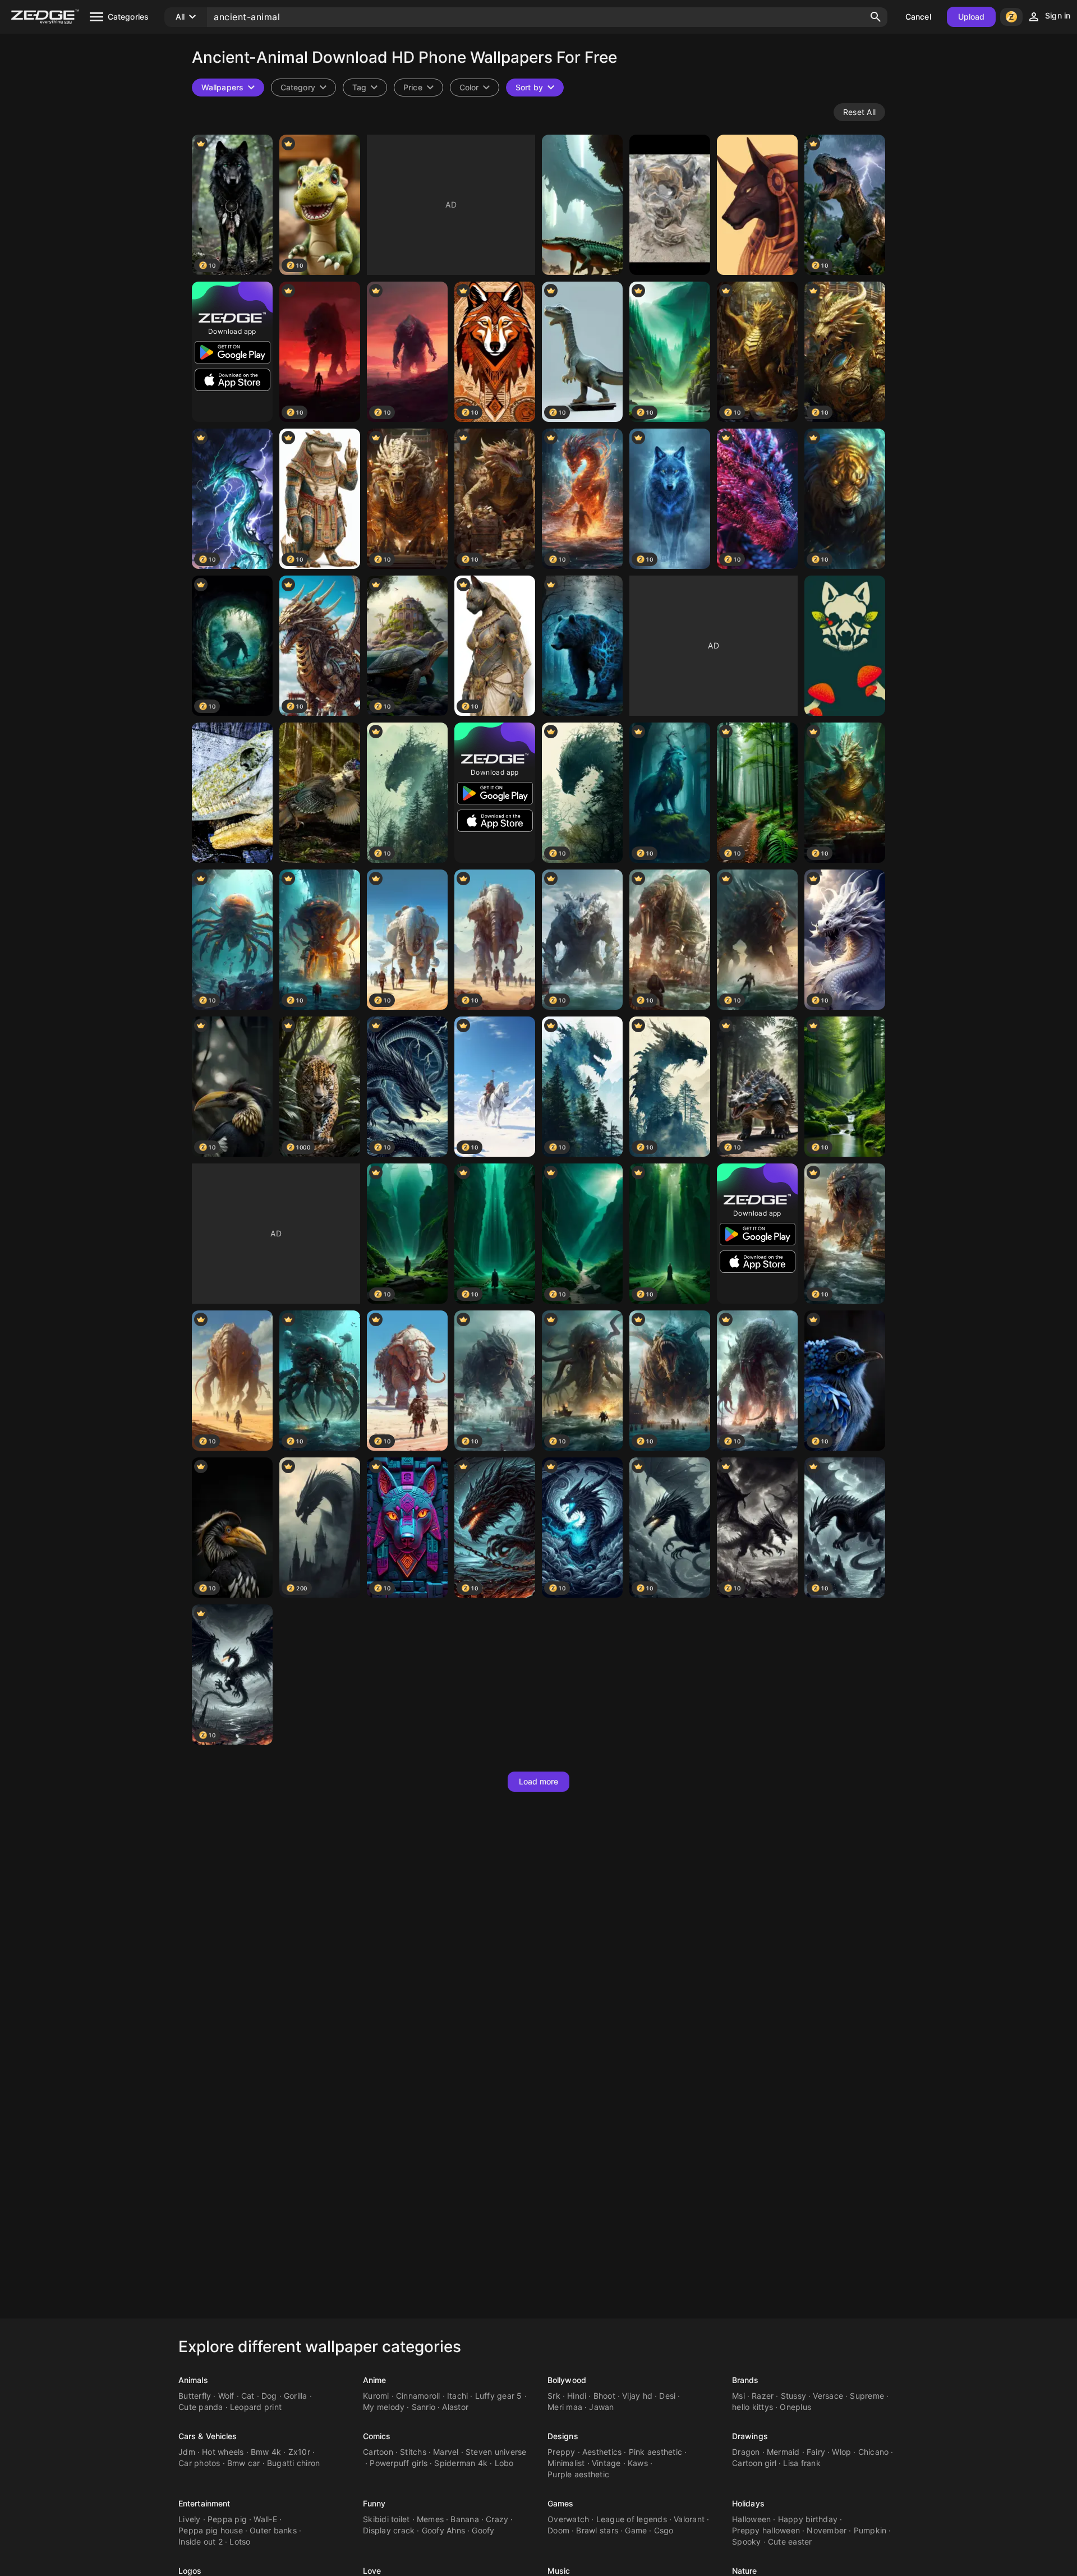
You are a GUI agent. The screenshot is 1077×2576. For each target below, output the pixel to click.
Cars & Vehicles (208, 2436)
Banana (465, 2519)
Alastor (455, 2407)
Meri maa (565, 2407)
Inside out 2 (201, 2542)
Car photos (199, 2463)
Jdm (187, 2452)
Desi (667, 2396)
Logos (190, 2571)
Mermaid (783, 2452)
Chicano (874, 2452)
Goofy (483, 2530)
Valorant (689, 2519)
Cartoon (378, 2452)
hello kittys (752, 2407)
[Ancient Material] (670, 205)
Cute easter (790, 2542)
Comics (377, 2436)
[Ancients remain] (582, 205)
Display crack (389, 2530)
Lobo (504, 2463)
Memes (430, 2519)
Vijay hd (637, 2396)
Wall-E (265, 2519)
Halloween (751, 2519)
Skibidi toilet (386, 2519)
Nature (745, 2571)
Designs (563, 2436)
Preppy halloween (766, 2530)
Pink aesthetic (656, 2452)
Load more (539, 1781)
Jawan (601, 2407)
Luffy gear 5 (499, 2396)
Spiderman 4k (461, 2463)
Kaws (638, 2463)
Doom (558, 2530)
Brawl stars (597, 2530)
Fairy (816, 2452)
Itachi (458, 2396)
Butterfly (195, 2396)
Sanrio (424, 2407)
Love (372, 2571)
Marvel (446, 2452)
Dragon (746, 2452)
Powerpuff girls (399, 2463)
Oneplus (795, 2407)
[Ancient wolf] (845, 646)
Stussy (794, 2396)
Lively (190, 2519)
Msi (738, 2396)
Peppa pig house (211, 2530)
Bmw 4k (266, 2452)
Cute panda (201, 2407)
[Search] (876, 17)
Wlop (841, 2452)
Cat (248, 2396)
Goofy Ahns (444, 2530)
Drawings (750, 2436)
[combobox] (365, 88)
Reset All (859, 112)
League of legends (632, 2519)
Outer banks (273, 2530)
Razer (763, 2396)
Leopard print (256, 2407)
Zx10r (299, 2452)
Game (636, 2530)
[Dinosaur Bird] (320, 793)
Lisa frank (802, 2463)
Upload (972, 17)
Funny (374, 2503)
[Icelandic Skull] (232, 793)
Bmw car (244, 2463)
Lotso (240, 2542)
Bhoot (604, 2396)
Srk (554, 2396)
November (827, 2530)
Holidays (748, 2503)
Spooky (747, 2542)
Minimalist (566, 2463)
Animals (193, 2380)
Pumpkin (870, 2530)
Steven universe (496, 2452)
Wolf (226, 2396)
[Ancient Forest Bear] (582, 646)
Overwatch (568, 2519)
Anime (375, 2380)
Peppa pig (227, 2519)
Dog (269, 2396)
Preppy (561, 2452)
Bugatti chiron (294, 2463)
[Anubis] (757, 205)
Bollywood (567, 2380)
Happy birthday (808, 2519)
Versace (828, 2396)
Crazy (497, 2519)
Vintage (606, 2463)
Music (559, 2571)
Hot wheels (223, 2452)
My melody (384, 2407)
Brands (745, 2380)
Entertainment (204, 2503)
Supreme (867, 2396)
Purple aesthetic (578, 2474)
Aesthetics (602, 2452)
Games (561, 2503)
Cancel (918, 17)
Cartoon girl (754, 2463)
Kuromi (376, 2396)
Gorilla (296, 2396)
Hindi (577, 2396)
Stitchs (413, 2452)
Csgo (664, 2530)
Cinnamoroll (418, 2396)
